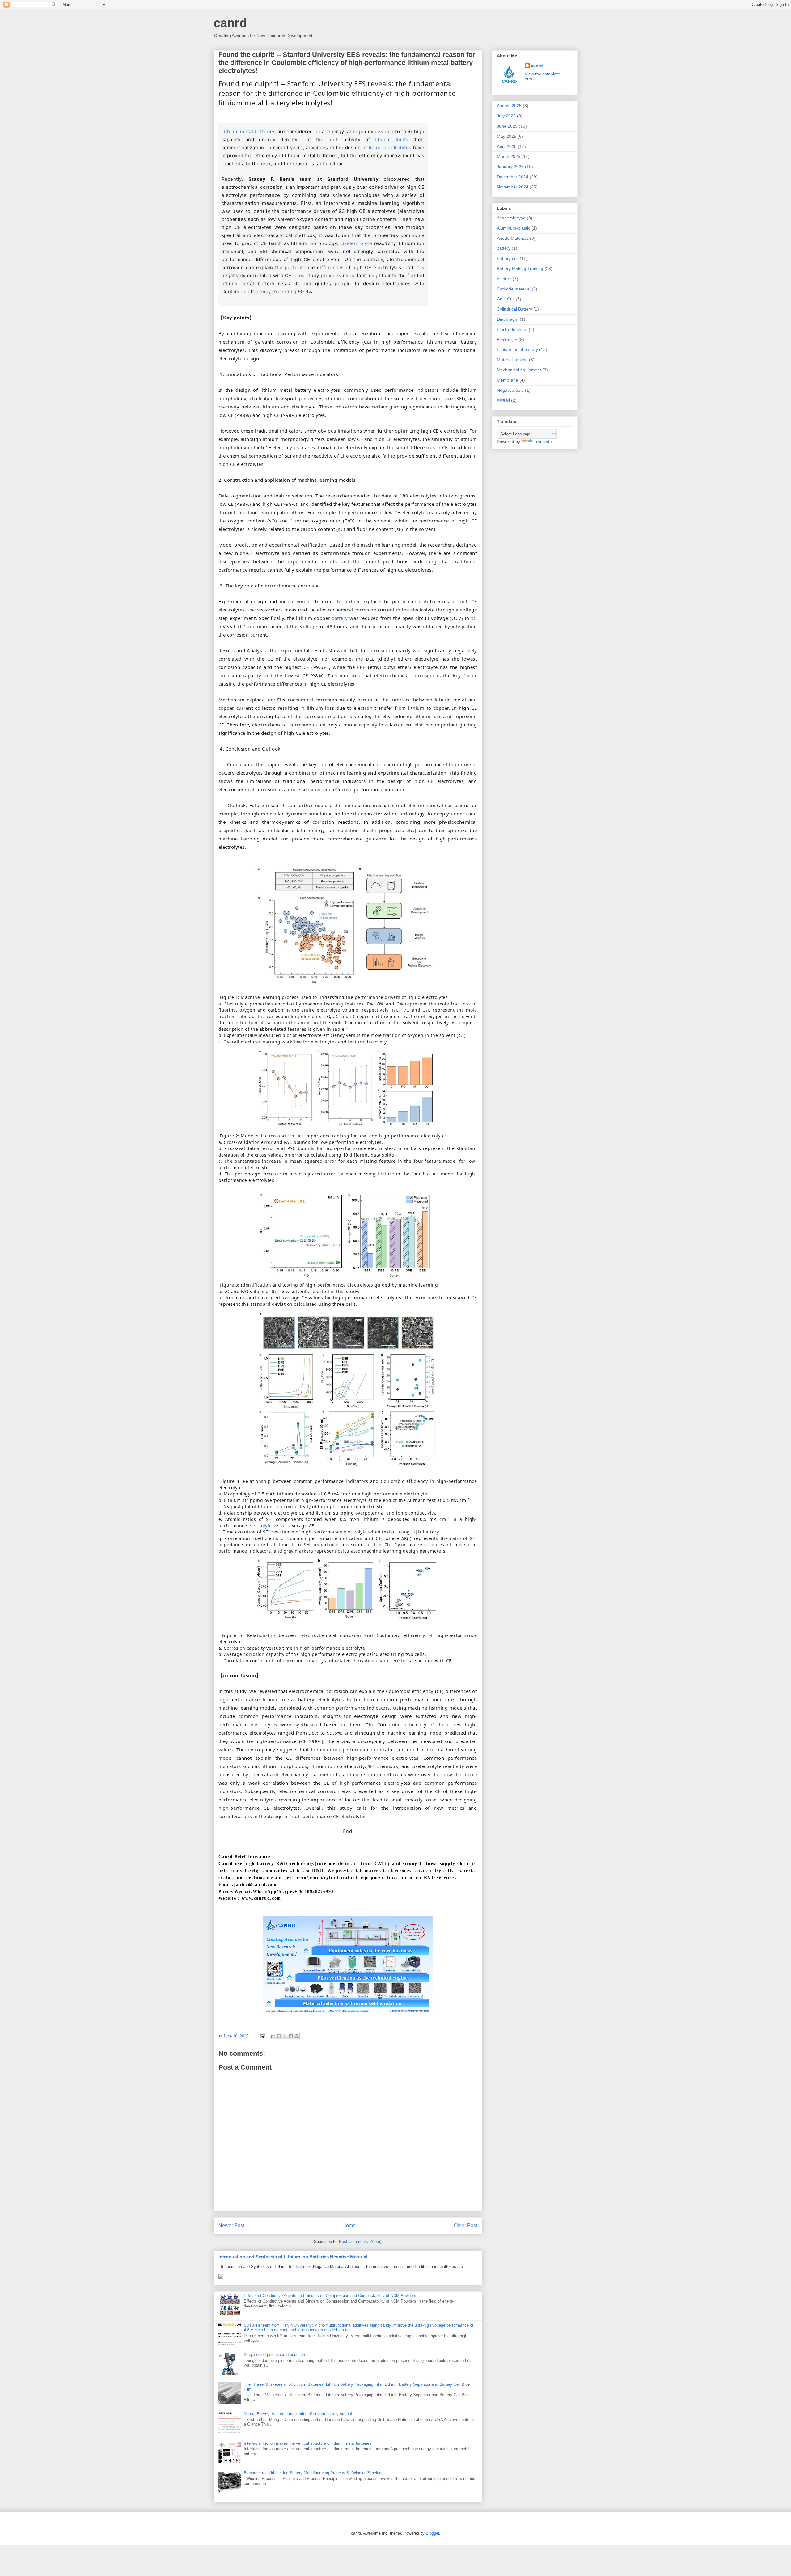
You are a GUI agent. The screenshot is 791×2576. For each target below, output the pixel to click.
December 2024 (513, 177)
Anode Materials (513, 238)
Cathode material (514, 289)
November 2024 (513, 187)
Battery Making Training (520, 269)
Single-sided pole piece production (274, 2355)
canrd (230, 23)
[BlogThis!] (279, 2036)
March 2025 (509, 156)
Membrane (508, 380)
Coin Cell (506, 299)
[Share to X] (285, 2036)
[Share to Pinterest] (297, 2036)
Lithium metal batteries (249, 131)
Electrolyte (507, 340)
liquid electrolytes (390, 148)
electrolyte (260, 1526)
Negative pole (510, 390)
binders (504, 279)
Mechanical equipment (519, 370)
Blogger (432, 2533)
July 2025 (506, 116)
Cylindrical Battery (514, 309)
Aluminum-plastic (514, 228)
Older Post (465, 2225)
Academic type (511, 218)
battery (340, 618)
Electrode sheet (512, 329)
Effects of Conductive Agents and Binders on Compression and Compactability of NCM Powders (330, 2296)
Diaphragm (508, 319)
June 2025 (507, 126)
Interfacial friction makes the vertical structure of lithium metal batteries (308, 2443)
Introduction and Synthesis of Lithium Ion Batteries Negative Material (293, 2257)
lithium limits (392, 140)
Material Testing (512, 360)
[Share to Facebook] (291, 2036)
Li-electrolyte (356, 243)
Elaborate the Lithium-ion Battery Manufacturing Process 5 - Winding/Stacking (314, 2473)
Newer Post (231, 2225)
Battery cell (508, 258)
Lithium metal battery (517, 349)
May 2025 (507, 136)
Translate (543, 442)
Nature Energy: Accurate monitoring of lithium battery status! (298, 2414)
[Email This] (273, 2036)
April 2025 (507, 146)
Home (349, 2225)
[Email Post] (262, 2036)
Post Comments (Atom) (360, 2242)
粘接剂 (503, 400)
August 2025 (509, 106)
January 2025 (510, 167)
